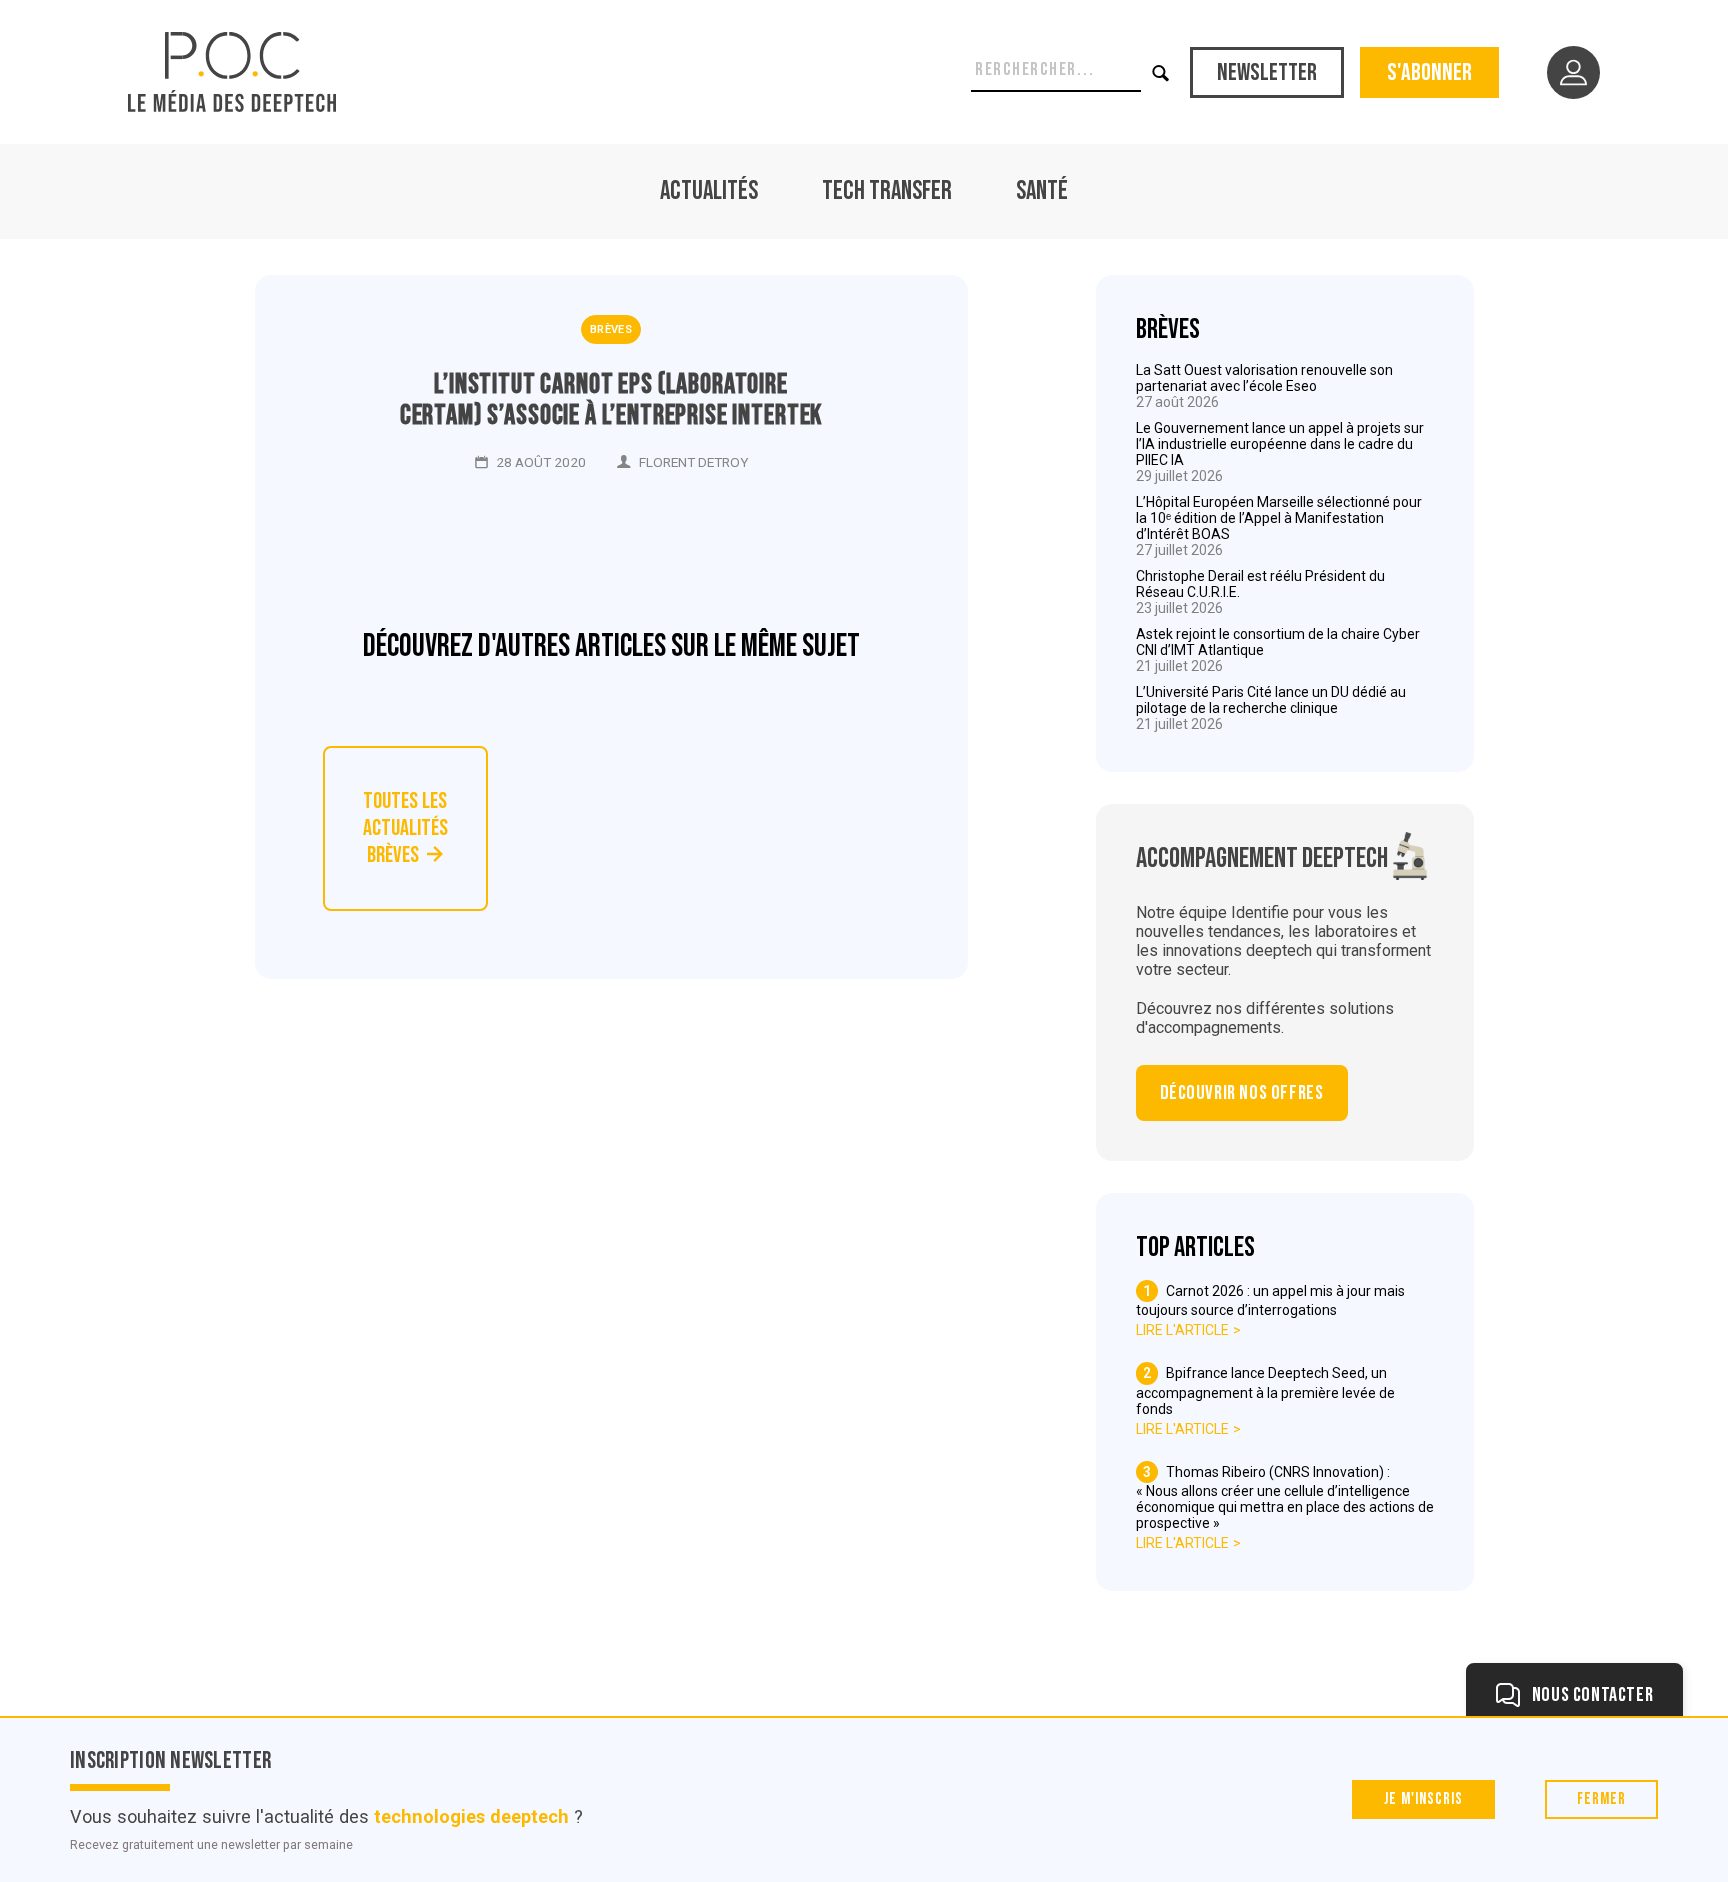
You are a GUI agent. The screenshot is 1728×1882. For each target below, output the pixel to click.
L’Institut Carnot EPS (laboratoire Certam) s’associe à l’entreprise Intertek (611, 400)
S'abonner (1429, 72)
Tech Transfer (887, 191)
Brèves (611, 329)
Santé (1042, 191)
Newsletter (1267, 72)
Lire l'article (1182, 1330)
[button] (1161, 72)
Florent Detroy (693, 462)
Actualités (709, 191)
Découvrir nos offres (1242, 1093)
